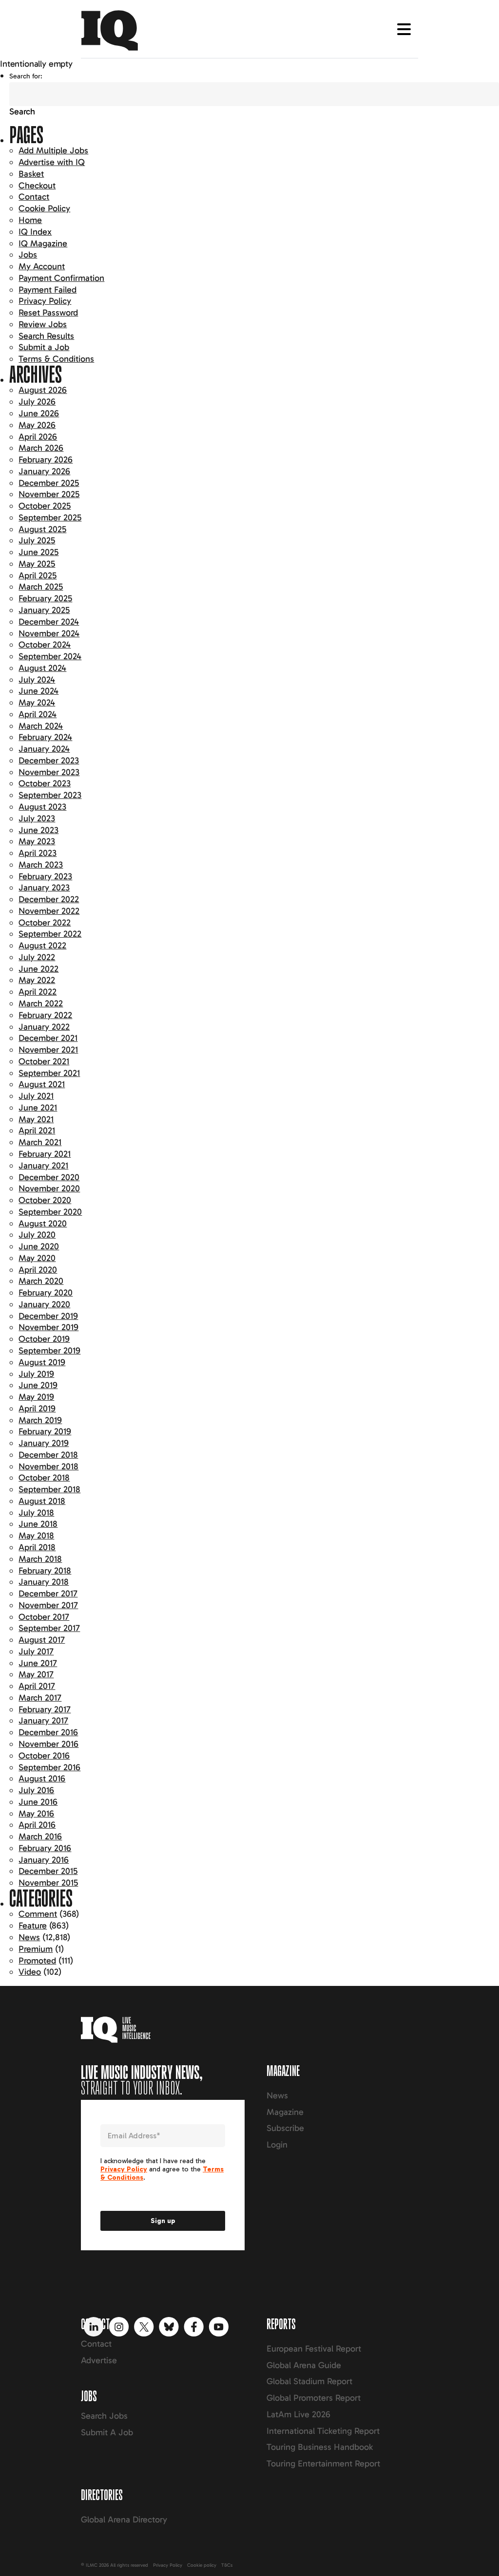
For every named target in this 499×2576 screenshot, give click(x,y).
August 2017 (42, 1640)
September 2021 (49, 1073)
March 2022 (41, 1003)
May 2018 (36, 1536)
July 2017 (36, 1651)
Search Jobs (104, 2416)
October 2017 (44, 1617)
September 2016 (49, 1767)
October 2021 (44, 1061)
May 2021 (36, 1119)
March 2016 (40, 1836)
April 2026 (38, 437)
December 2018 (48, 1455)
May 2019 (36, 1397)
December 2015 (48, 1871)
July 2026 (37, 402)
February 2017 (45, 1709)
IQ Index (35, 232)
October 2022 (45, 923)
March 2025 (41, 587)
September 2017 (49, 1628)
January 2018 (44, 1582)
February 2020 (46, 1293)
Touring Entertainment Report (323, 2464)
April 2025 (38, 575)
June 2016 (38, 1802)
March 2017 (40, 1698)
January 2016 (44, 1860)
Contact (34, 197)
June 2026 (39, 413)
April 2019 (37, 1408)
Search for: (26, 76)
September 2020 (50, 1212)
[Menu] (404, 29)
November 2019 (48, 1327)
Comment (38, 1914)
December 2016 (48, 1732)
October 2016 (44, 1756)
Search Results (46, 336)
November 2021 (48, 1050)
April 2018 (37, 1547)
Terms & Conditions (56, 359)
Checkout (37, 185)
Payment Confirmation (61, 278)
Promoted (37, 1961)
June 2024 (38, 691)
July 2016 (36, 1790)
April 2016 (37, 1825)
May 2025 (37, 564)
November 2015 (48, 1883)
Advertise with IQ (52, 162)
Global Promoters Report (314, 2398)
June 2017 (38, 1663)
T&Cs (227, 2565)
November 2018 (48, 1466)
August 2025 (42, 529)
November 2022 (49, 911)
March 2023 (41, 865)
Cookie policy (202, 2565)
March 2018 (40, 1559)
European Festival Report (314, 2349)
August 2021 (42, 1084)
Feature (33, 1926)
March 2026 (41, 448)
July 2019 (36, 1374)
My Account (42, 266)
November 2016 (48, 1744)
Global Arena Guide (304, 2365)
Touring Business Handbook (320, 2447)
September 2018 (49, 1489)
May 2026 (37, 425)
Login (277, 2145)
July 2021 (36, 1096)
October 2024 (45, 645)
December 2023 (49, 760)
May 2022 (37, 980)
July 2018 (36, 1513)
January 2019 (44, 1443)
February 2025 (45, 598)
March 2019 (40, 1420)
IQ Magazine (43, 243)
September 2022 (50, 934)
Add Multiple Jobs (53, 150)
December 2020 (49, 1177)
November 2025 (49, 494)
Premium (36, 1949)
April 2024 (38, 714)
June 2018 (38, 1524)
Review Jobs (43, 324)
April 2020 (38, 1270)
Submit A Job (107, 2432)
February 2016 (45, 1848)
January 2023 (44, 888)
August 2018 (42, 1501)
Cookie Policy (44, 208)
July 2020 (37, 1235)
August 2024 (42, 668)
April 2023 (38, 853)
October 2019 (44, 1339)
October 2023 (45, 783)
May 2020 (37, 1258)
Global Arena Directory (124, 2520)
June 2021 (38, 1108)
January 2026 (44, 471)
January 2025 (44, 610)
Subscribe (285, 2128)
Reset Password (48, 313)
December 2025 (49, 483)
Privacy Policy (45, 301)
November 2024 (49, 633)
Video (30, 1972)
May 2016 (36, 1814)
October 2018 (44, 1478)
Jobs (28, 255)
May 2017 (36, 1674)
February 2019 (45, 1431)
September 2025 (50, 518)
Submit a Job (44, 347)
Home (30, 220)
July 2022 (37, 957)
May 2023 (37, 841)
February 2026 (46, 460)
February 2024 (45, 737)
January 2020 (44, 1304)
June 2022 (38, 969)
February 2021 (45, 1154)
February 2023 (45, 876)
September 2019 (49, 1351)
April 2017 (37, 1686)
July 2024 (37, 680)
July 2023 (37, 818)
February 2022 (45, 1015)
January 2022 (44, 1027)
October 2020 (45, 1200)
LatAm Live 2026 (298, 2414)
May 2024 (37, 703)
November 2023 (49, 772)
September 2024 (50, 656)
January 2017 (43, 1721)
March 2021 (40, 1142)
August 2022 (42, 945)
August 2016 (42, 1779)
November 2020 (49, 1188)
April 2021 (37, 1130)
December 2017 (48, 1594)
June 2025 (38, 552)
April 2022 (38, 992)
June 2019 (38, 1385)
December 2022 (49, 899)
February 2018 (45, 1571)
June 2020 (39, 1246)
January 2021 (43, 1166)
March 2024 (41, 726)
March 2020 (41, 1281)
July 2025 (37, 540)
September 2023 (50, 795)
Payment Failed (48, 290)
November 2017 (48, 1605)
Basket (31, 174)
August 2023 (42, 807)
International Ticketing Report (323, 2431)
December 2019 (48, 1316)
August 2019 (42, 1362)
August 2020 (43, 1223)
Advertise (99, 2360)
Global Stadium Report (309, 2381)
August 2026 (43, 390)
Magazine (285, 2112)
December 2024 (49, 622)
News (29, 1937)
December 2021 (48, 1038)
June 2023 (38, 830)
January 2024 (44, 749)
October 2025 (45, 506)
